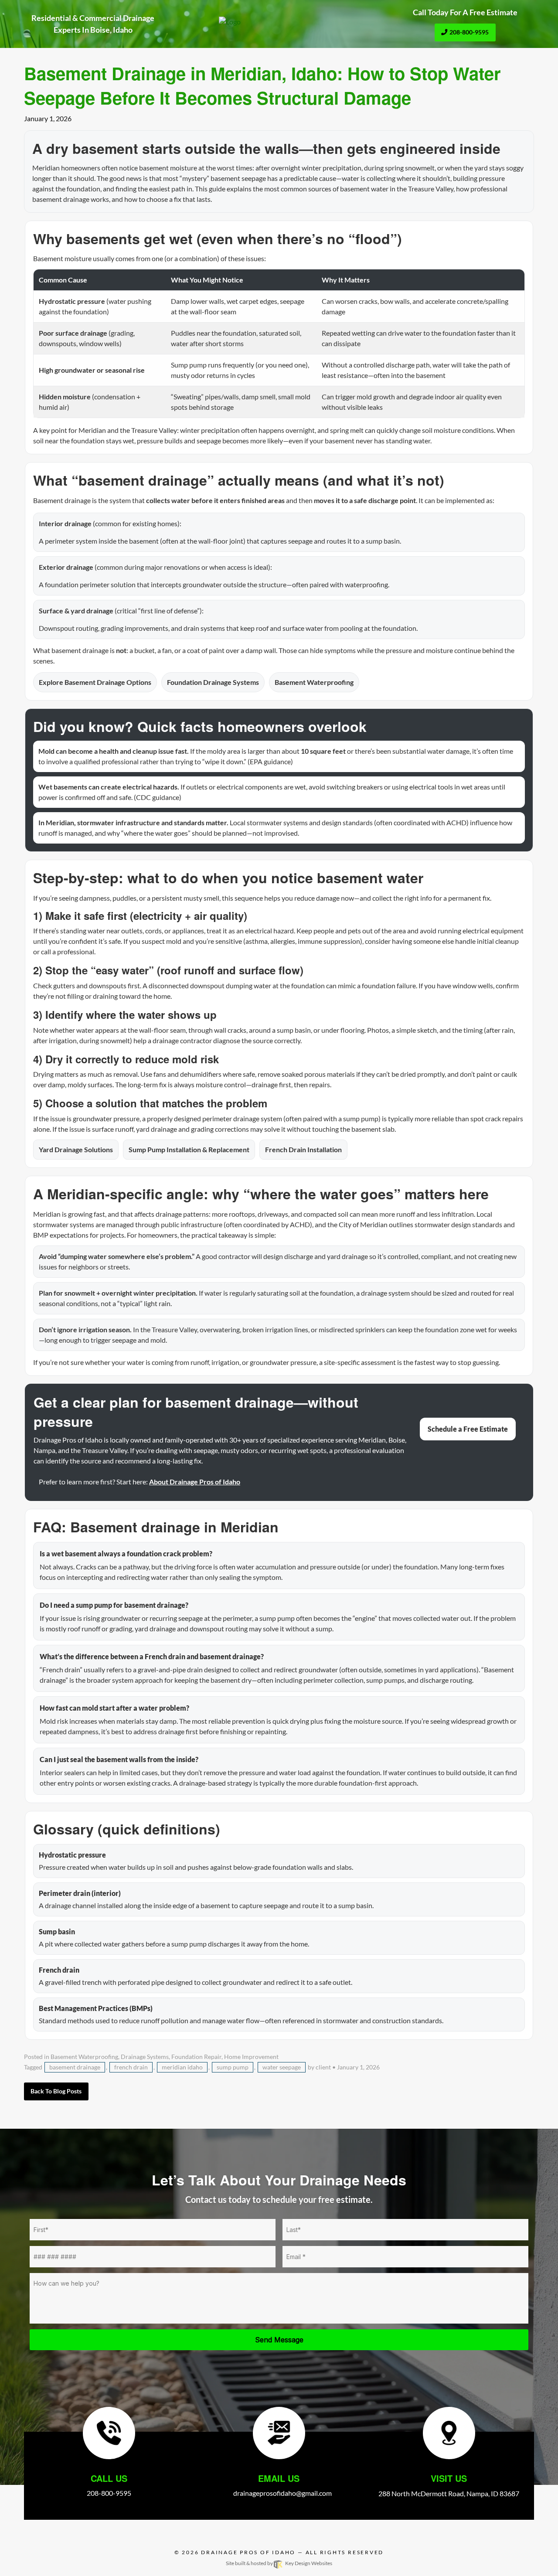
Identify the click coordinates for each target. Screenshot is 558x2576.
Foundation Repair (196, 2057)
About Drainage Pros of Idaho (195, 1482)
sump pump (233, 2067)
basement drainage (75, 2067)
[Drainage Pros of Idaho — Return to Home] (279, 22)
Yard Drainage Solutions (76, 1149)
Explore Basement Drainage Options (95, 682)
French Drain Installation (303, 1149)
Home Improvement (251, 2057)
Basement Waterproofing (314, 682)
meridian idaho (182, 2067)
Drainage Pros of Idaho (248, 2552)
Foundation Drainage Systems (213, 682)
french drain (131, 2067)
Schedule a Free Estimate (468, 1429)
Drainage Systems (145, 2057)
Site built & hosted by (279, 2563)
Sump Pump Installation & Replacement (189, 1149)
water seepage (282, 2067)
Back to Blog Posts (56, 2091)
